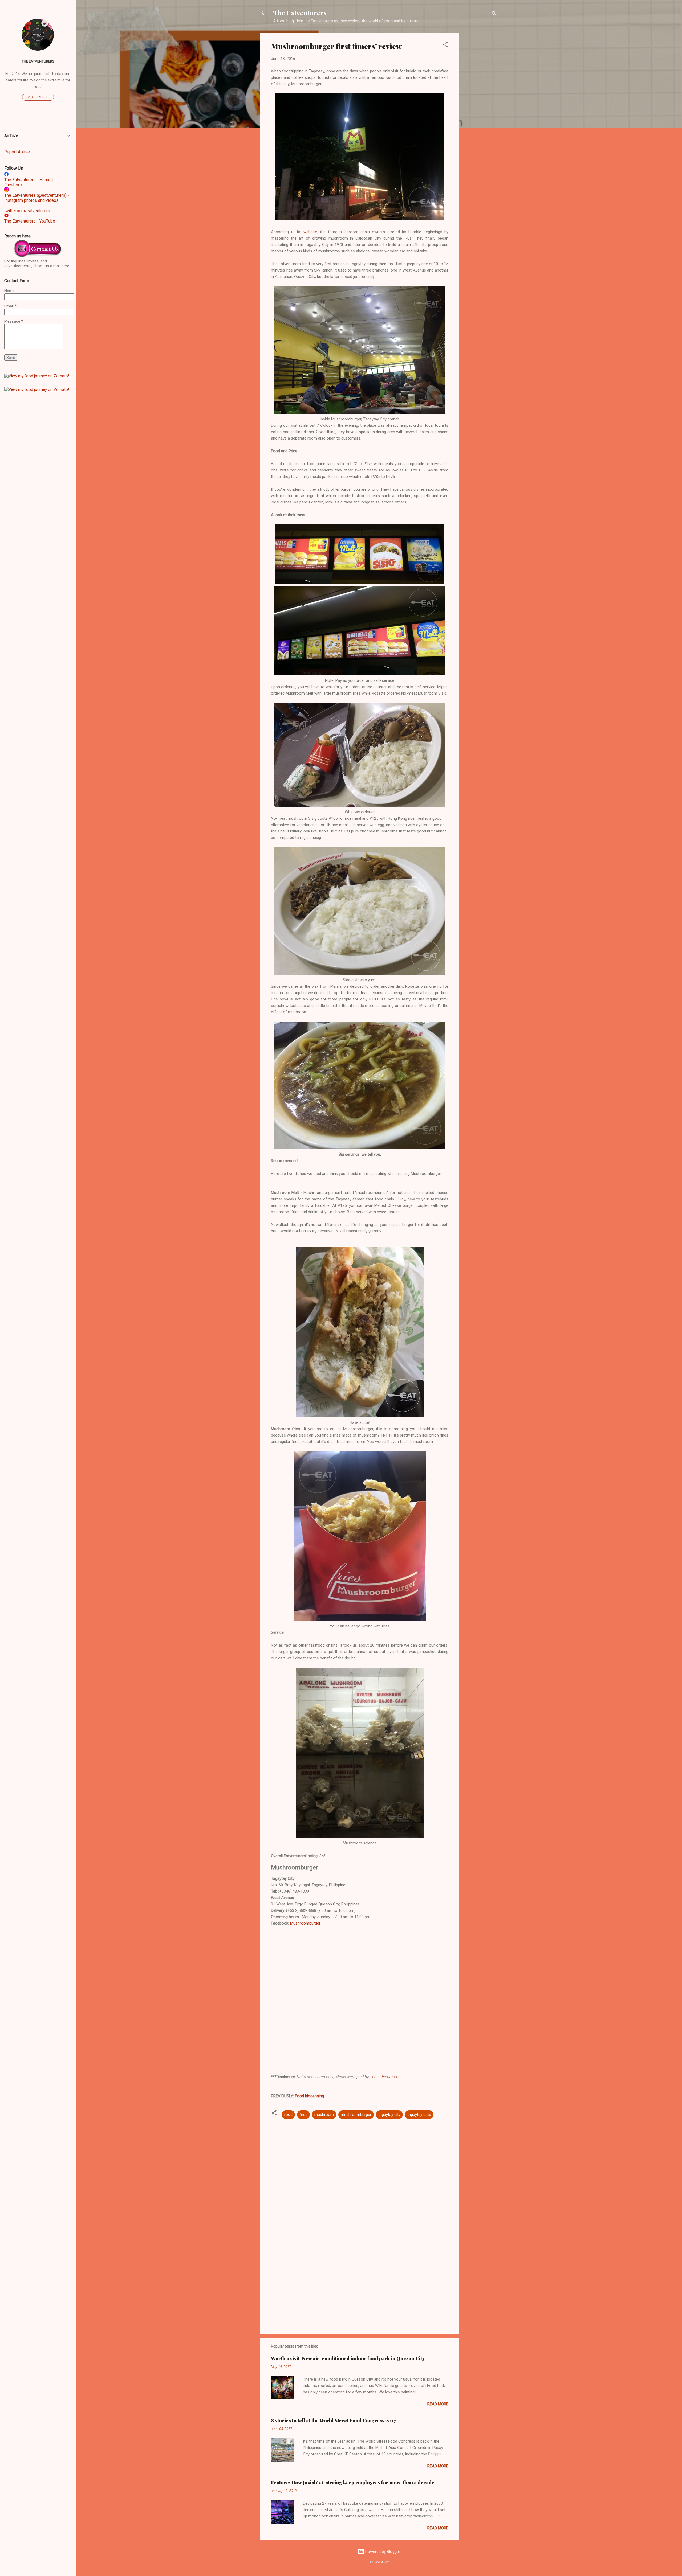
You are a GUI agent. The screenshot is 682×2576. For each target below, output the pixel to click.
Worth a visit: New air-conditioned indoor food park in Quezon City (348, 2358)
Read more (438, 2404)
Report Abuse (17, 152)
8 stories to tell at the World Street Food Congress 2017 (333, 2421)
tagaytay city (389, 2115)
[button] (445, 45)
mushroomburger (356, 2115)
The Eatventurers (300, 13)
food (288, 2115)
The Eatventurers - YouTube (30, 221)
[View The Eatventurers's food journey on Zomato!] (37, 376)
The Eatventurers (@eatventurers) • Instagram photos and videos (37, 198)
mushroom (324, 2115)
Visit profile (38, 97)
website (309, 232)
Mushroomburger (305, 1923)
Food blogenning (309, 2096)
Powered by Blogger (382, 2552)
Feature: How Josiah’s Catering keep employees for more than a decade (353, 2483)
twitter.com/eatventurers (27, 211)
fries (303, 2115)
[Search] (494, 15)
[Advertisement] (480, 113)
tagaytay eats (419, 2115)
